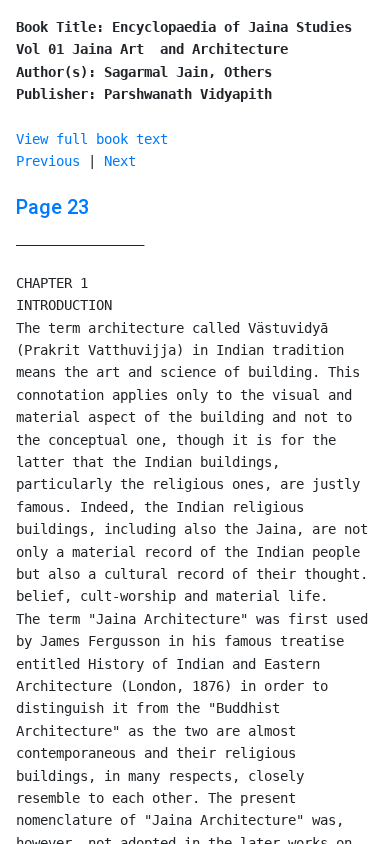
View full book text (92, 139)
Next (120, 161)
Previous (48, 161)
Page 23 (52, 207)
